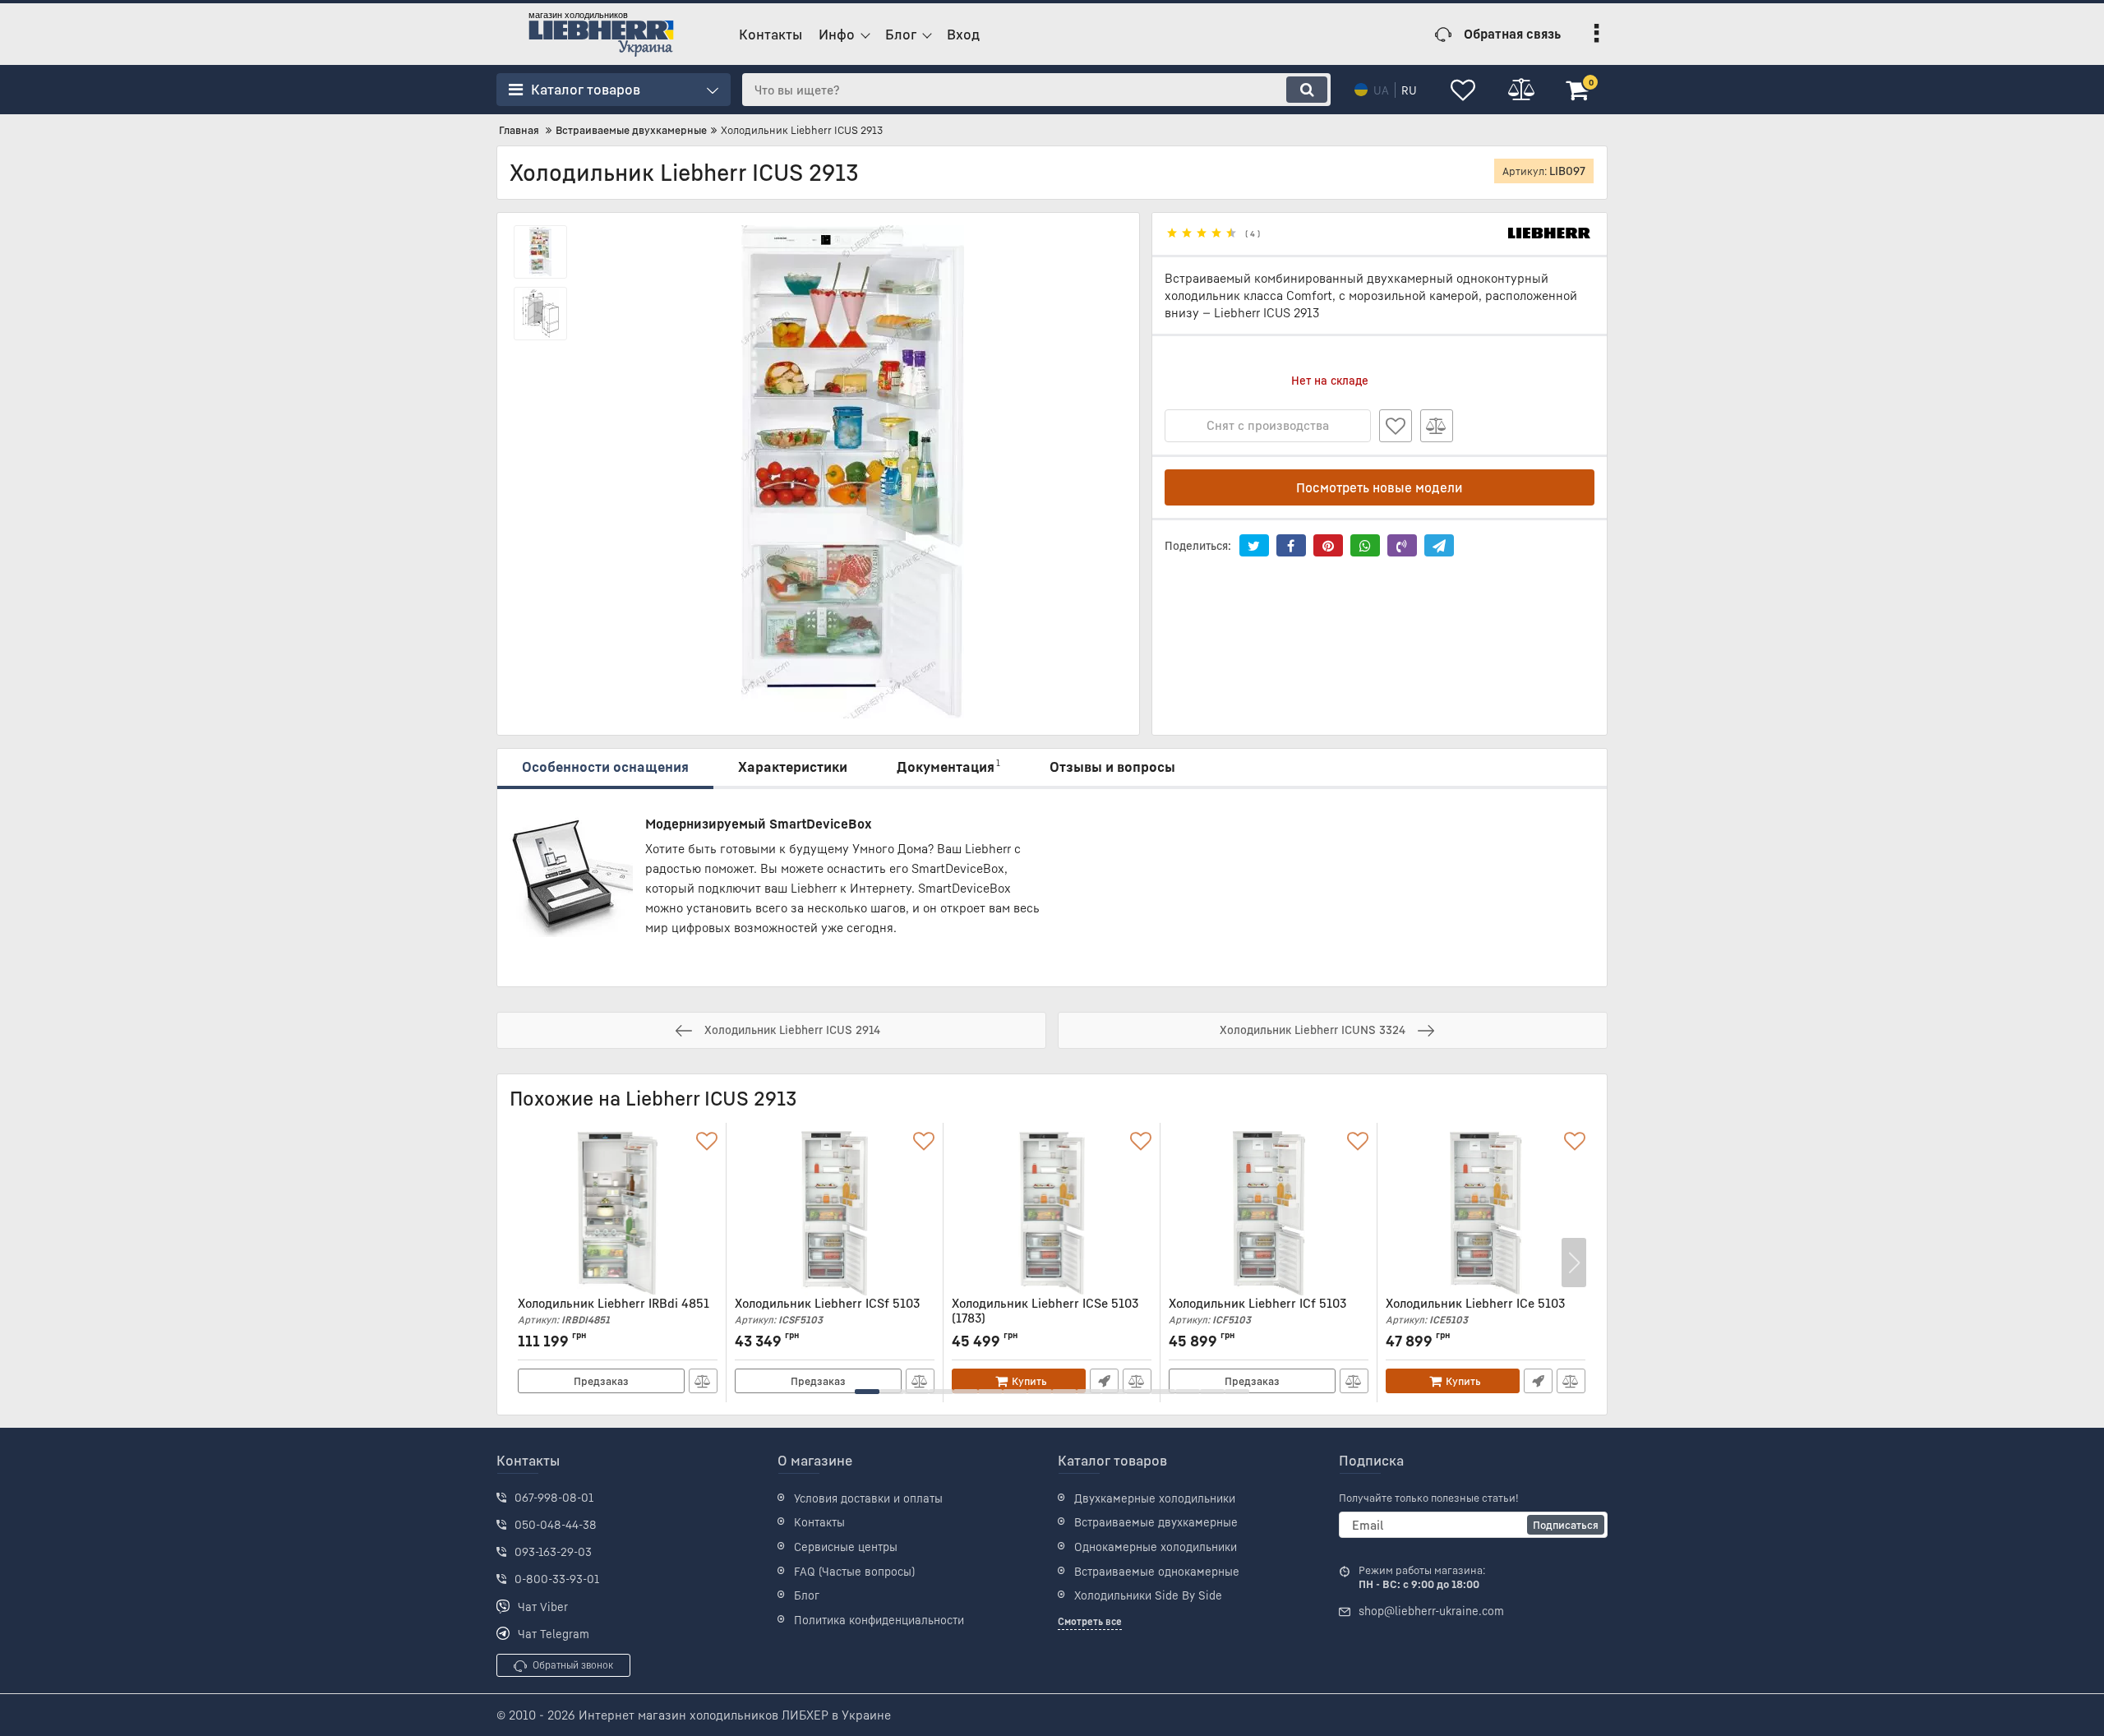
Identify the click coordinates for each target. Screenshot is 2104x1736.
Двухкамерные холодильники (1155, 1498)
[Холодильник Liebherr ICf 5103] (1269, 1213)
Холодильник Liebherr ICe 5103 (1475, 1311)
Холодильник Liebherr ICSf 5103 (827, 1311)
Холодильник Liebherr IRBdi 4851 (614, 1311)
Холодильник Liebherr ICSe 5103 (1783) (1045, 1318)
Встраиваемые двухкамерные (1156, 1522)
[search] (1307, 90)
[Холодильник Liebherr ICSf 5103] (835, 1213)
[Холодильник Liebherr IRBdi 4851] (618, 1213)
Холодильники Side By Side (1148, 1595)
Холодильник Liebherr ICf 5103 (1257, 1311)
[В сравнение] (1437, 426)
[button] (867, 1392)
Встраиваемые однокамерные (1157, 1571)
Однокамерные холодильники (1156, 1547)
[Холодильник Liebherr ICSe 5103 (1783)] (1052, 1213)
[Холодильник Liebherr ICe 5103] (1486, 1213)
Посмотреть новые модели (1380, 487)
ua (1381, 90)
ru (1409, 90)
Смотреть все (1090, 1621)
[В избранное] (1396, 426)
